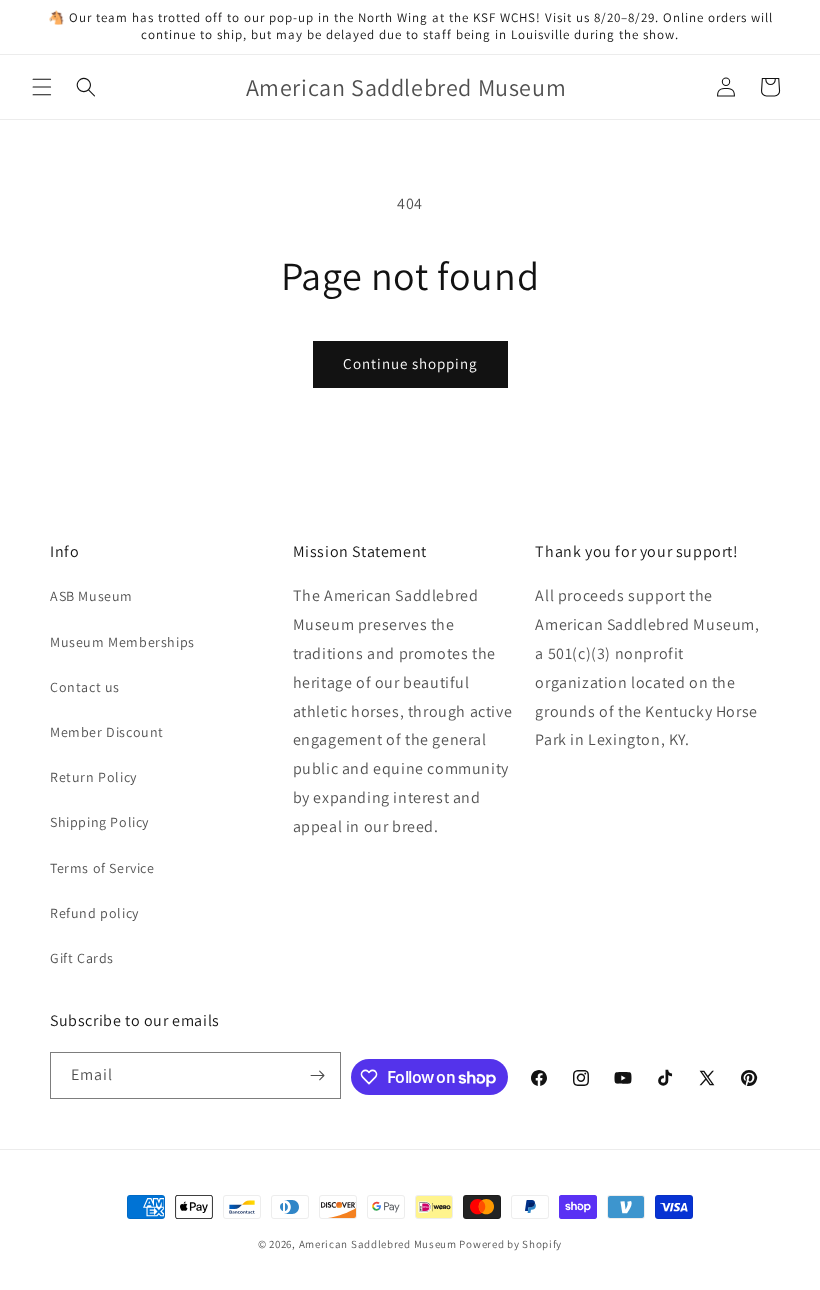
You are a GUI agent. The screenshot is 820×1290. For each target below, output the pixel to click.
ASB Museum (91, 596)
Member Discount (107, 732)
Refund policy (94, 913)
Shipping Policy (99, 822)
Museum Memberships (122, 642)
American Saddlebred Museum (378, 1244)
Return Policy (93, 777)
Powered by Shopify (510, 1244)
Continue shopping (410, 363)
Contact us (85, 687)
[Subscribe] (318, 1075)
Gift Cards (82, 958)
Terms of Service (102, 868)
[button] (42, 87)
